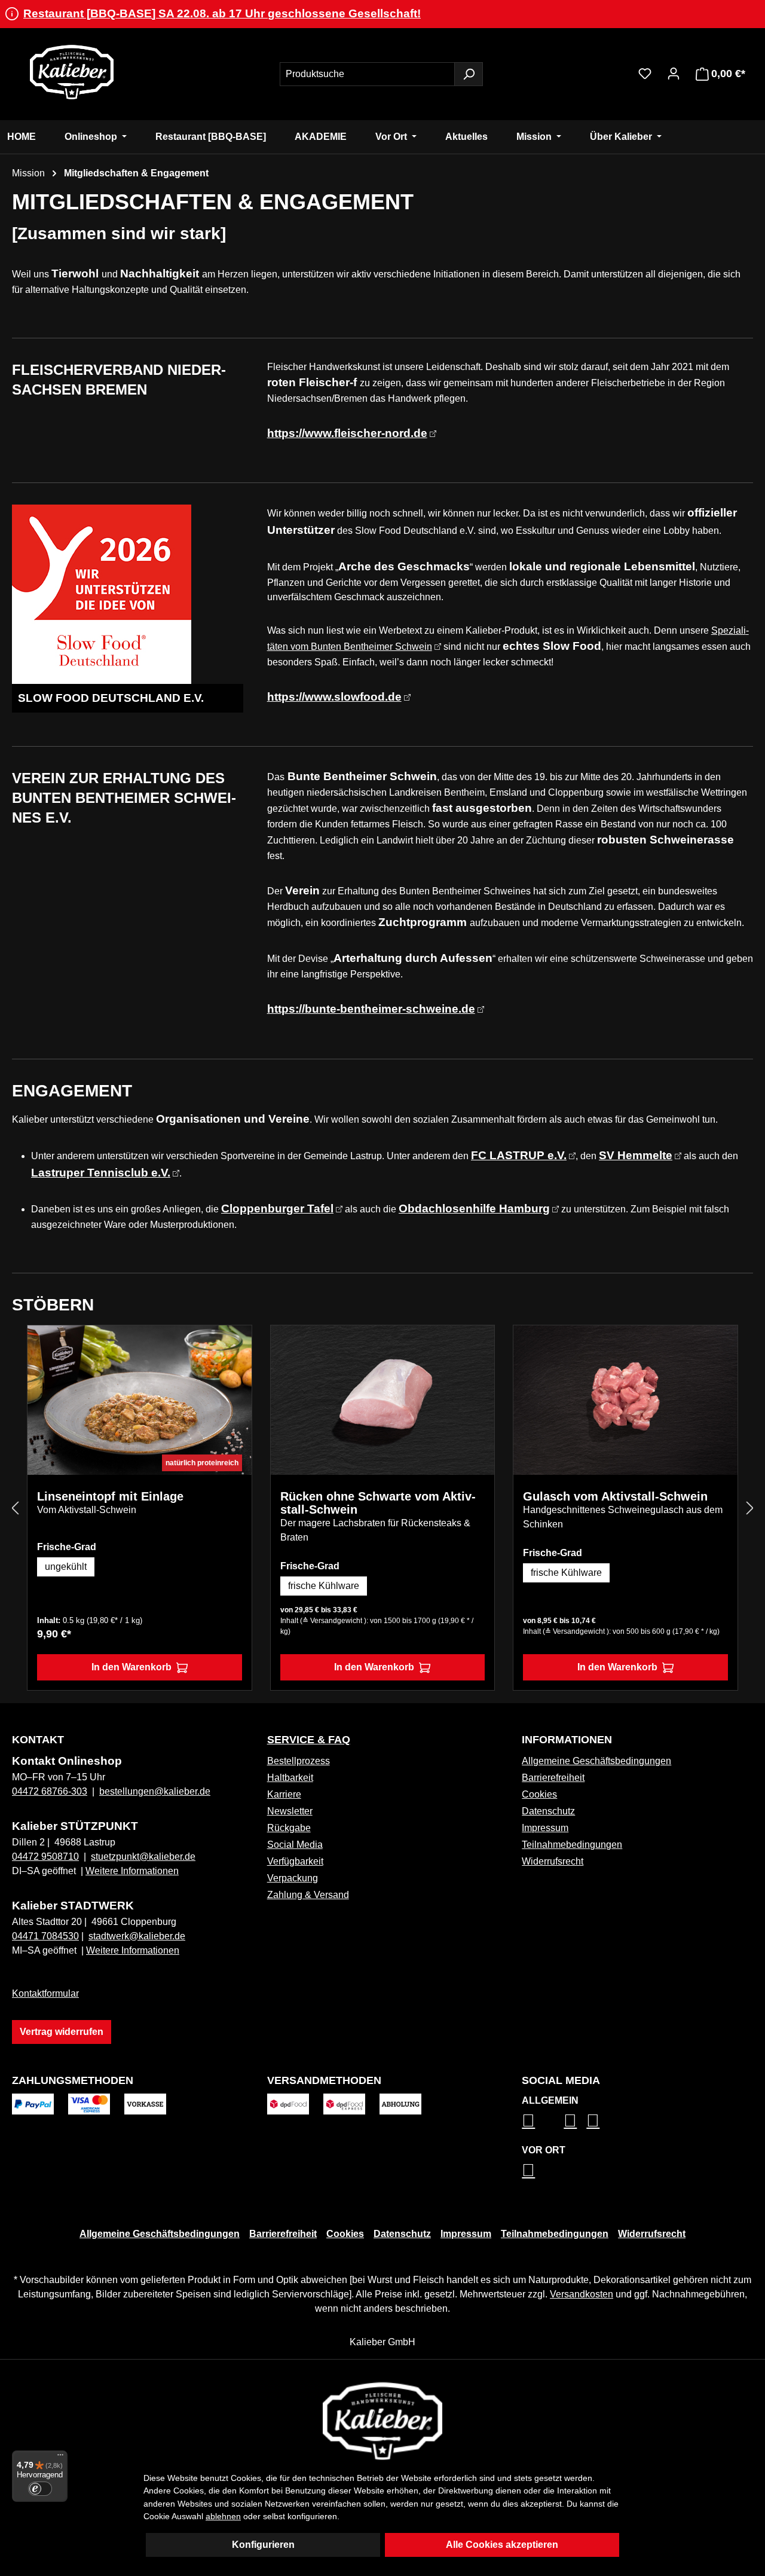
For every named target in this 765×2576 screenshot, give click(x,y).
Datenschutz (548, 1811)
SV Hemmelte (636, 1155)
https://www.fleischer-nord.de (347, 433)
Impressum (545, 1828)
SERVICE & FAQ (309, 1740)
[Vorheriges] (15, 1508)
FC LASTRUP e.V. (519, 1155)
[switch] (40, 2489)
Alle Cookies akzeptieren (502, 2545)
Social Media (295, 1845)
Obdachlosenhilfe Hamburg (474, 1208)
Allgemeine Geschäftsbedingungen (596, 1761)
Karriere (284, 1794)
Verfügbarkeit (295, 1861)
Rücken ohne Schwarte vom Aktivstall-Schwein (378, 1503)
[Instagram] (528, 2120)
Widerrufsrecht (553, 1861)
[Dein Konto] (674, 74)
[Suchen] (469, 74)
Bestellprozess (299, 1761)
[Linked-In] (570, 2120)
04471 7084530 (45, 1936)
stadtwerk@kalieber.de (137, 1936)
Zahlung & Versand (308, 1895)
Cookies (539, 1794)
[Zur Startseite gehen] (72, 72)
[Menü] (60, 2458)
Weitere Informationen (132, 1871)
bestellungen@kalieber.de (155, 1791)
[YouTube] (593, 2120)
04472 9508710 (45, 1857)
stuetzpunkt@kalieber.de (143, 1857)
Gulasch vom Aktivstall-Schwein (615, 1496)
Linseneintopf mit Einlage (110, 1496)
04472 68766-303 (50, 1791)
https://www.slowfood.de (334, 697)
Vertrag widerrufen (62, 2032)
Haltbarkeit (290, 1778)
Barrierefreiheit (553, 1778)
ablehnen (223, 2516)
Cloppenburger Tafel (277, 1208)
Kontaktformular (45, 1993)
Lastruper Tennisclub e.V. (101, 1173)
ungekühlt (66, 1567)
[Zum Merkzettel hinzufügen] (234, 1343)
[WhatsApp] (528, 2170)
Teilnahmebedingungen (572, 1845)
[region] (382, 1508)
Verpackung (293, 1878)
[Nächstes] (750, 1508)
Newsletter (290, 1811)
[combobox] (367, 74)
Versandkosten (582, 2294)
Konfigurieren (263, 2545)
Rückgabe (289, 1828)
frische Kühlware (324, 1586)
